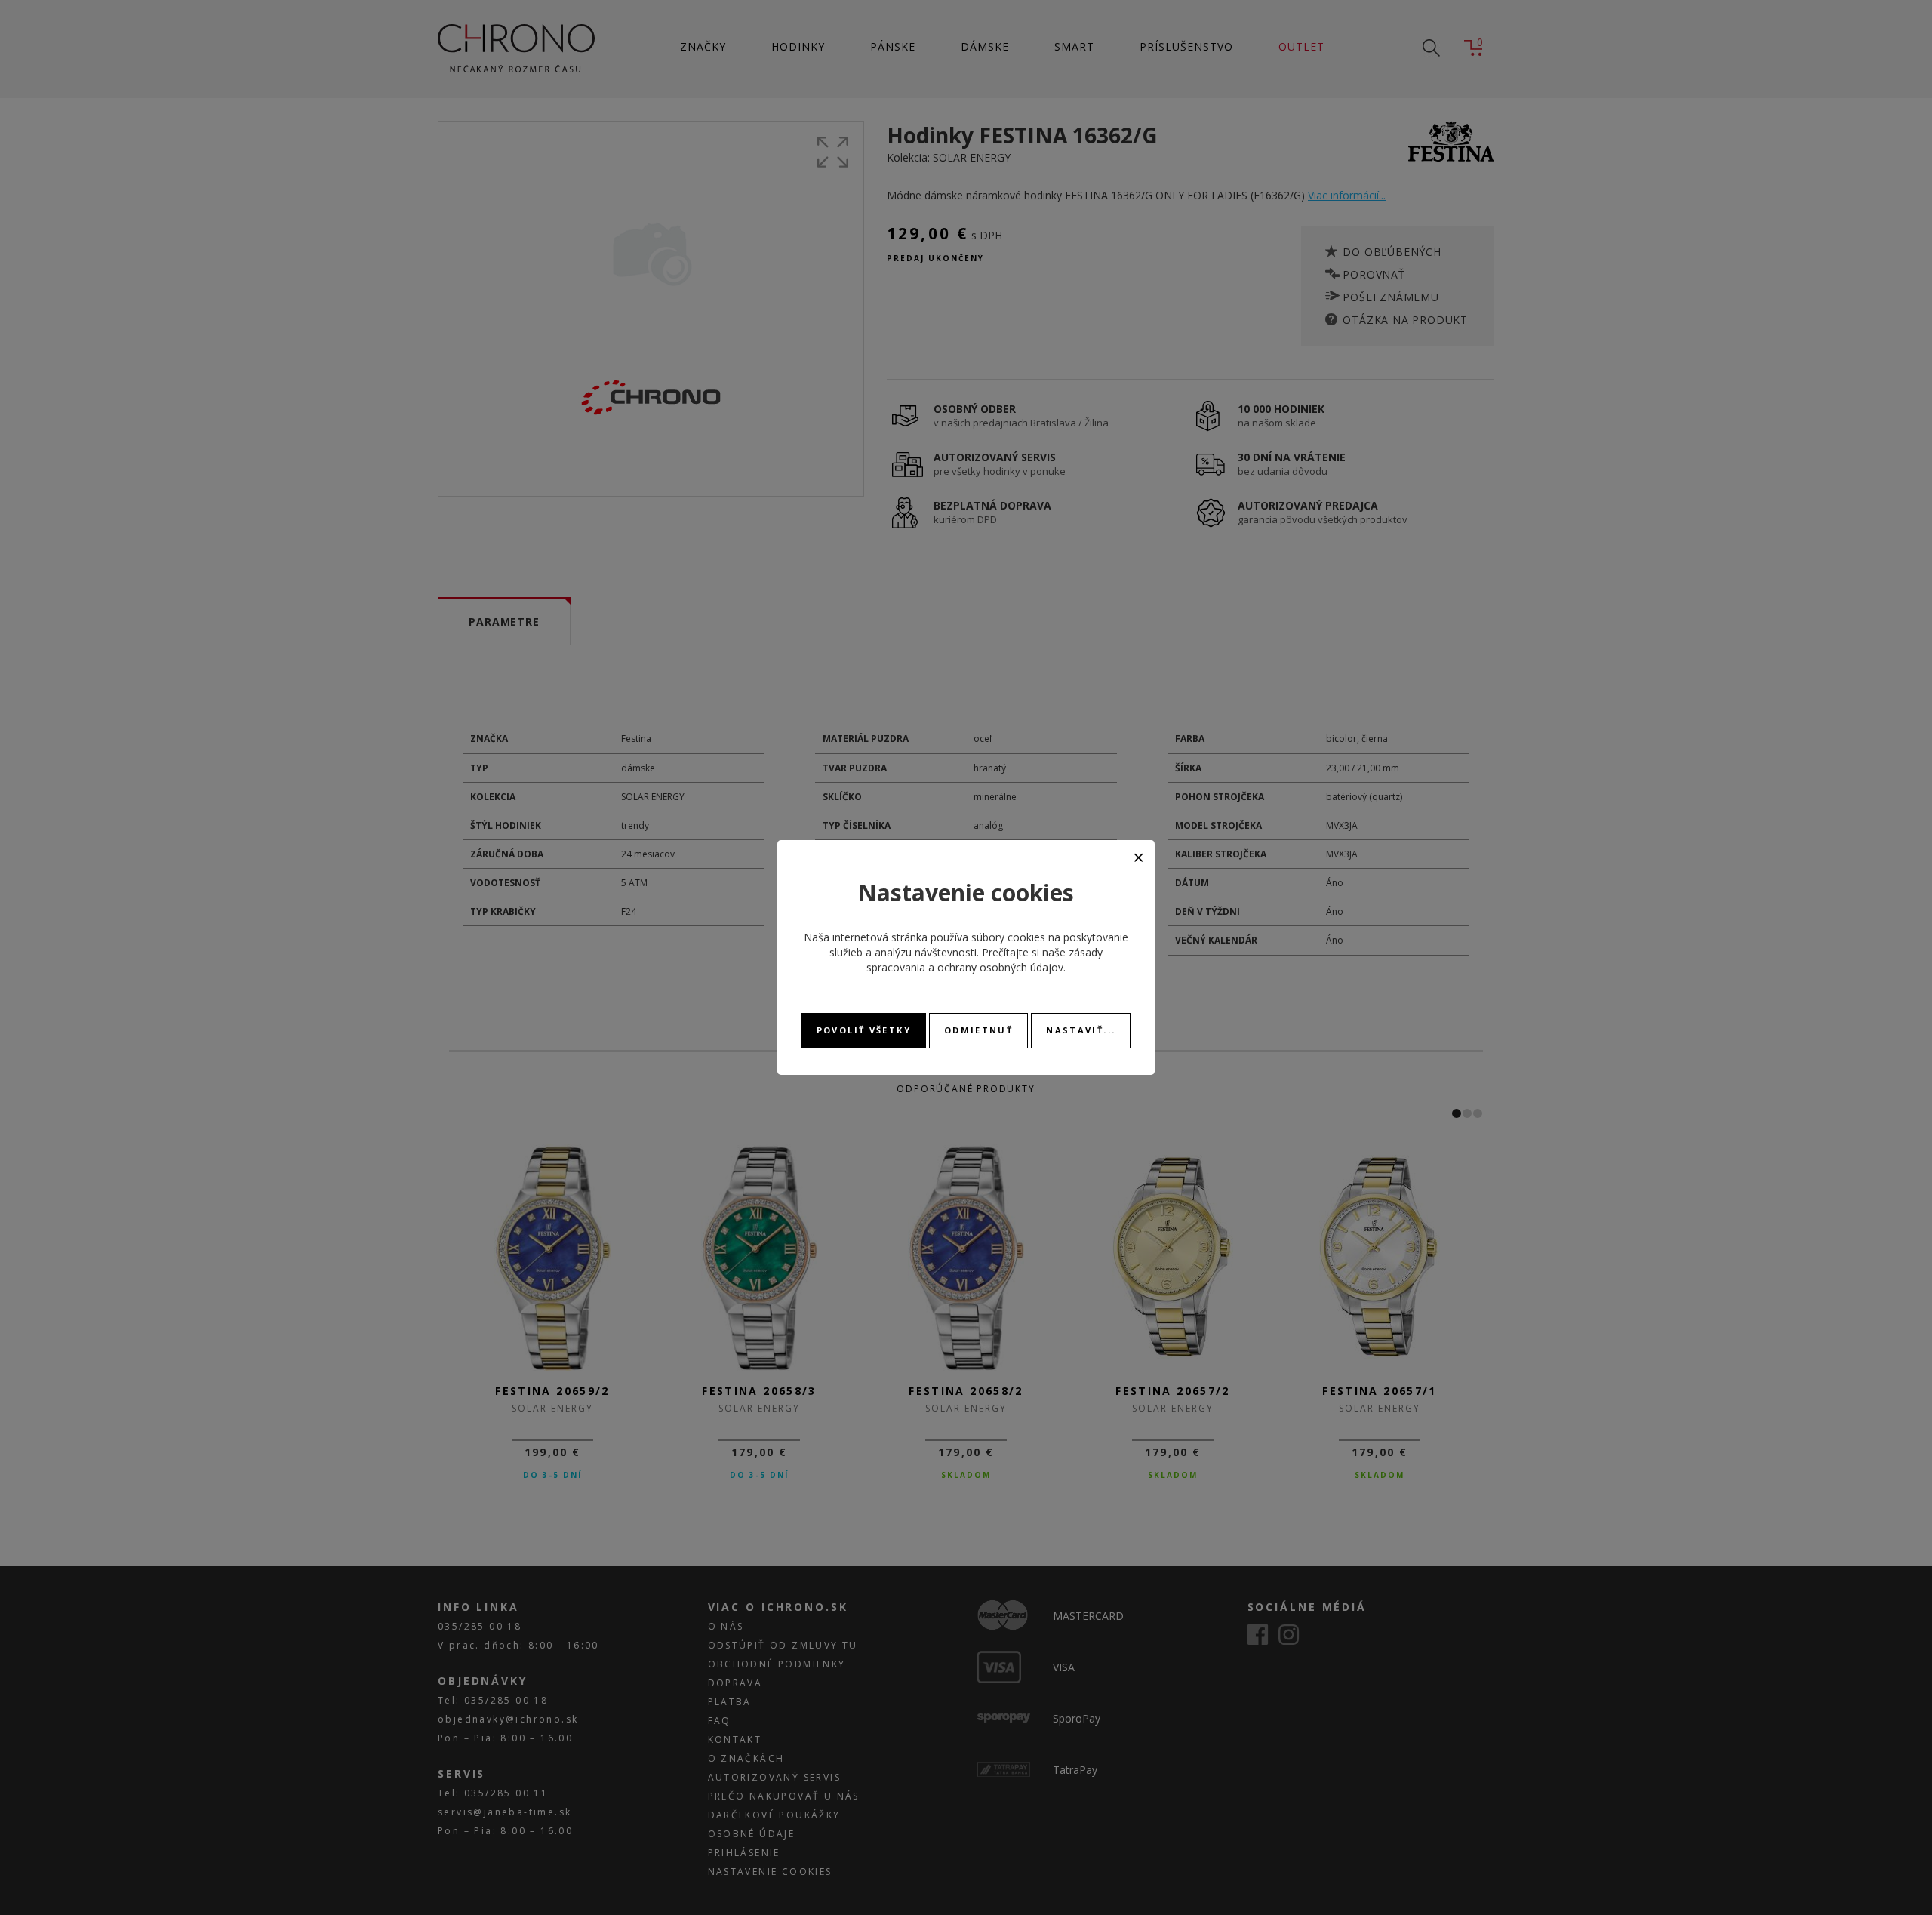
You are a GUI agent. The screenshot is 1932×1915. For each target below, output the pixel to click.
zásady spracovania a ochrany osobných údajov (984, 960)
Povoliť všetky (864, 1030)
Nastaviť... (1081, 1030)
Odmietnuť (978, 1030)
